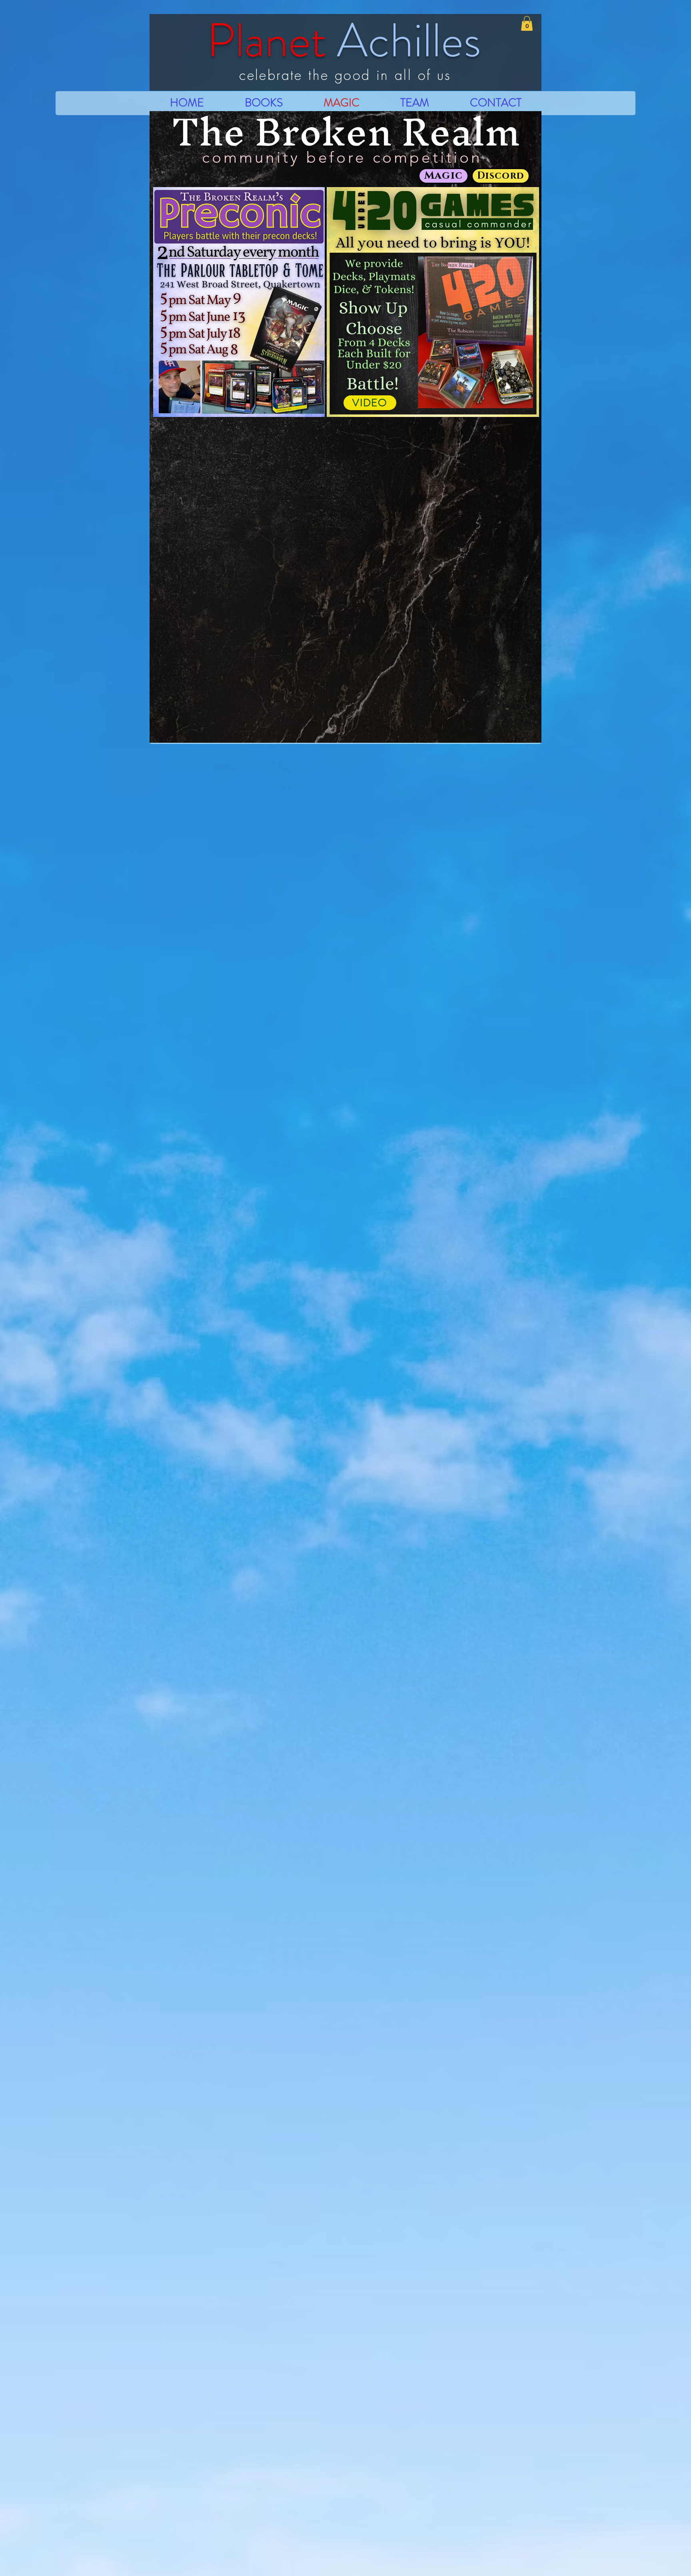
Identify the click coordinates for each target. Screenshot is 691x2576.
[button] (527, 23)
